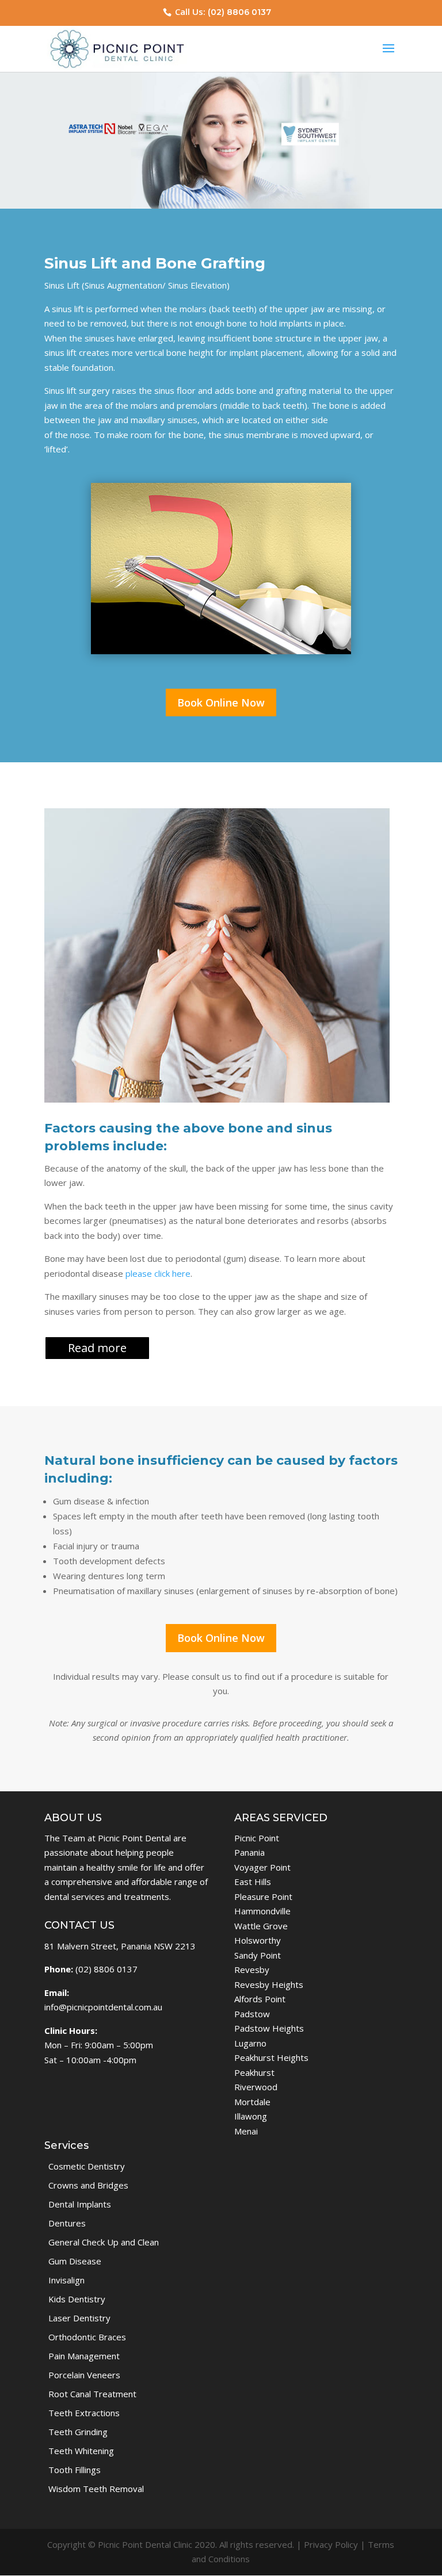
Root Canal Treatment (92, 2394)
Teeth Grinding (78, 2432)
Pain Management (84, 2356)
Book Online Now (221, 702)
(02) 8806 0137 (238, 12)
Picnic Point (257, 1838)
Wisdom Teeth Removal (96, 2489)
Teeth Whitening (81, 2451)
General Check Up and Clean (104, 2242)
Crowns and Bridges (88, 2185)
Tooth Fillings (75, 2470)
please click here (158, 1273)
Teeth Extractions (84, 2413)
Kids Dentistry (77, 2299)
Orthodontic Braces (87, 2337)
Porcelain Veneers (84, 2375)
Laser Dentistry (79, 2318)
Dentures (67, 2223)
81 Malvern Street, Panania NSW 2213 (120, 1946)
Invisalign (66, 2280)
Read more (97, 1348)
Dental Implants (80, 2204)
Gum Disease (75, 2261)
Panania (249, 1852)
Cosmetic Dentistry (87, 2166)
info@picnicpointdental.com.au (103, 2007)
